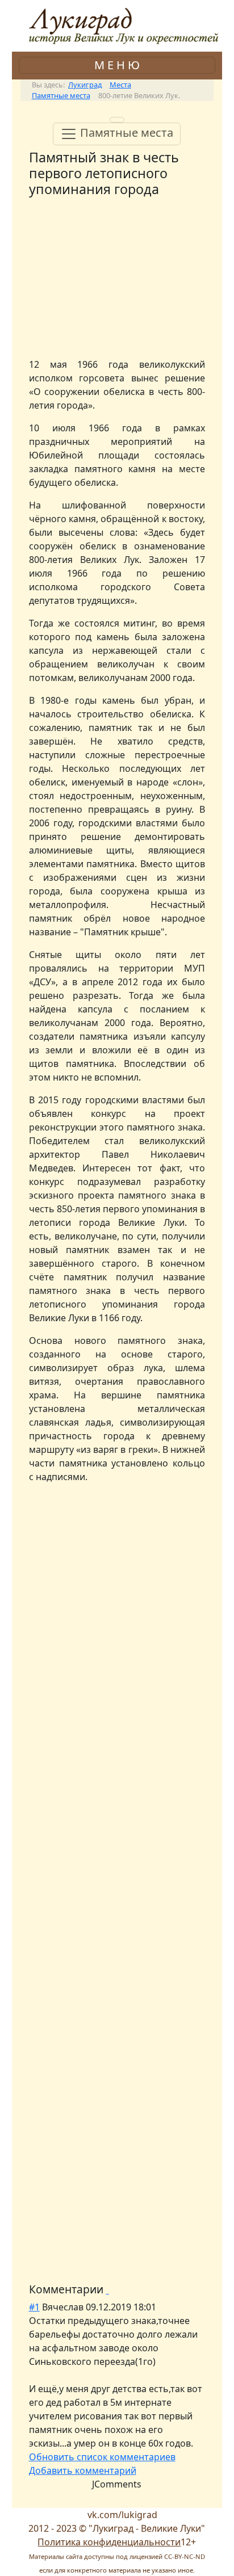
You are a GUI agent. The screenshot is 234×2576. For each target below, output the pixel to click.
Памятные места (125, 133)
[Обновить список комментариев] (108, 2289)
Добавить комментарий (83, 2470)
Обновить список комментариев (102, 2457)
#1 (34, 2307)
